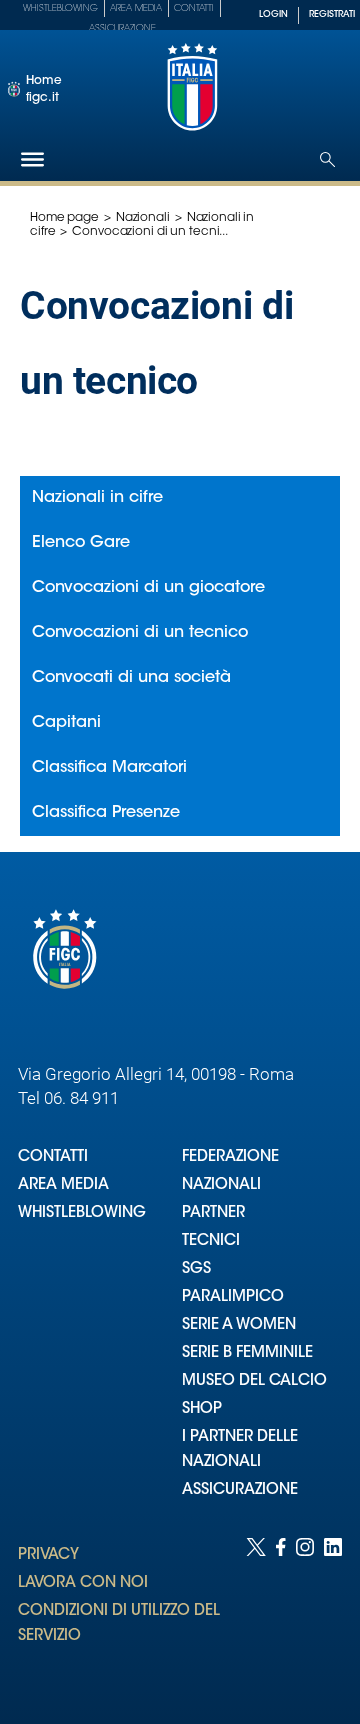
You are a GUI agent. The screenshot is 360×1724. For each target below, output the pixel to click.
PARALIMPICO (233, 1297)
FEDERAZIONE (230, 1157)
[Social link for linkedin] (333, 1611)
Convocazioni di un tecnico (140, 633)
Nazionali (143, 218)
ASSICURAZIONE (240, 1490)
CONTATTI (53, 1157)
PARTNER (213, 1213)
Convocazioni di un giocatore (148, 588)
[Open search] (327, 159)
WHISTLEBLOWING (82, 1213)
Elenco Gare (81, 543)
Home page (64, 218)
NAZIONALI (221, 1185)
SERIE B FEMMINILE (247, 1353)
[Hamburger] (32, 159)
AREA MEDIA (63, 1185)
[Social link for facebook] (281, 1611)
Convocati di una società (131, 678)
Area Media (136, 8)
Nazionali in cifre (97, 498)
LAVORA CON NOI (83, 1583)
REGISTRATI (332, 14)
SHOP (202, 1409)
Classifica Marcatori (109, 768)
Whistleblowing (60, 8)
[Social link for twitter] (256, 1611)
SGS (196, 1269)
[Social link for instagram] (305, 1611)
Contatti (194, 8)
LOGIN (273, 14)
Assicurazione (122, 28)
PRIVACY (48, 1555)
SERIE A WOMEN (239, 1325)
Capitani (66, 723)
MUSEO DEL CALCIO (254, 1381)
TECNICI (211, 1241)
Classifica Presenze (106, 813)
